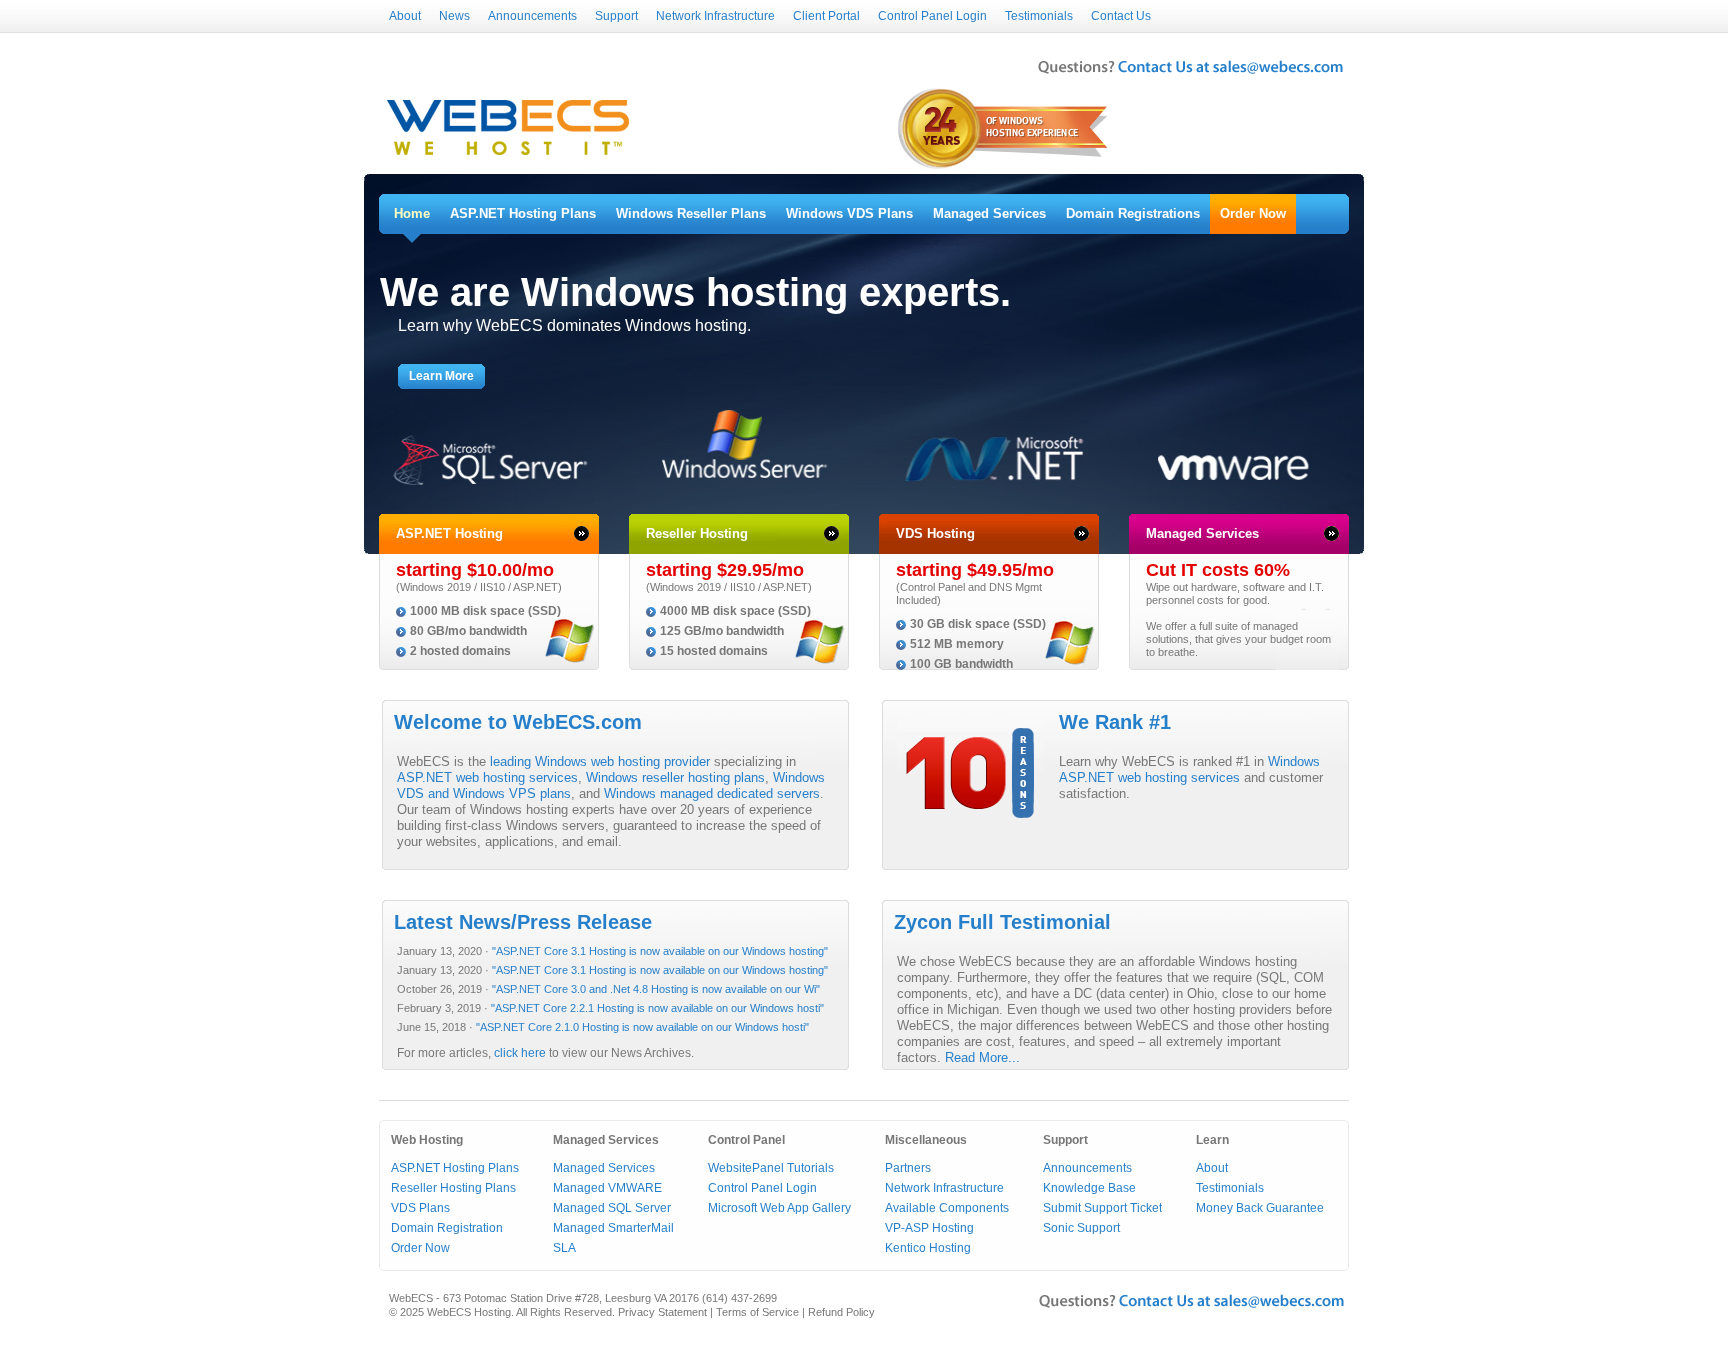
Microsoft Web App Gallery (779, 1208)
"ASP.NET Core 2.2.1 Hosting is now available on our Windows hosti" (657, 1008)
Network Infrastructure (715, 16)
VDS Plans (420, 1208)
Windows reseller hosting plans (675, 777)
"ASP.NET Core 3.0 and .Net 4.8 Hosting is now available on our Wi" (656, 989)
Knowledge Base (1089, 1188)
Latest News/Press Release (523, 922)
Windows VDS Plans (849, 213)
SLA (564, 1248)
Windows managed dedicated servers (712, 793)
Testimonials (1039, 16)
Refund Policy (841, 1312)
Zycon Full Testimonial (1002, 922)
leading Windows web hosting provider (600, 761)
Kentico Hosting (928, 1248)
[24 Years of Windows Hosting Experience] (1004, 167)
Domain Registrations (1133, 213)
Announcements (532, 16)
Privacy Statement (662, 1312)
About (405, 16)
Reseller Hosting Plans (453, 1188)
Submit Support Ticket (1102, 1208)
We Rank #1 (1115, 722)
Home (412, 213)
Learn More (441, 376)
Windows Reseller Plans (691, 213)
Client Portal (826, 16)
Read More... (982, 1057)
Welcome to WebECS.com (518, 722)
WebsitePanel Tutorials (771, 1168)
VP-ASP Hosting (929, 1228)
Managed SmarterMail (613, 1228)
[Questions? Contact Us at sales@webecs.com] (1190, 76)
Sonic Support (1081, 1228)
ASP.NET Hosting (449, 533)
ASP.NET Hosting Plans (523, 213)
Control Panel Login (932, 16)
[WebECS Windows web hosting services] (508, 156)
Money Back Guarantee (1260, 1208)
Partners (908, 1168)
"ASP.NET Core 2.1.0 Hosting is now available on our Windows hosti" (642, 1027)
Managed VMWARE (607, 1188)
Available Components (947, 1208)
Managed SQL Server (612, 1208)
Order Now (1253, 213)
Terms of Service (757, 1312)
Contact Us (1121, 16)
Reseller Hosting (697, 533)
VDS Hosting (935, 533)
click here (520, 1053)
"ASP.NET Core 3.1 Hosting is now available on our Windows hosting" (660, 951)
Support (616, 16)
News (454, 16)
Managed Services (989, 213)
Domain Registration (447, 1228)
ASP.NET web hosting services (487, 777)
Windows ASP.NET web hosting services (1189, 769)
